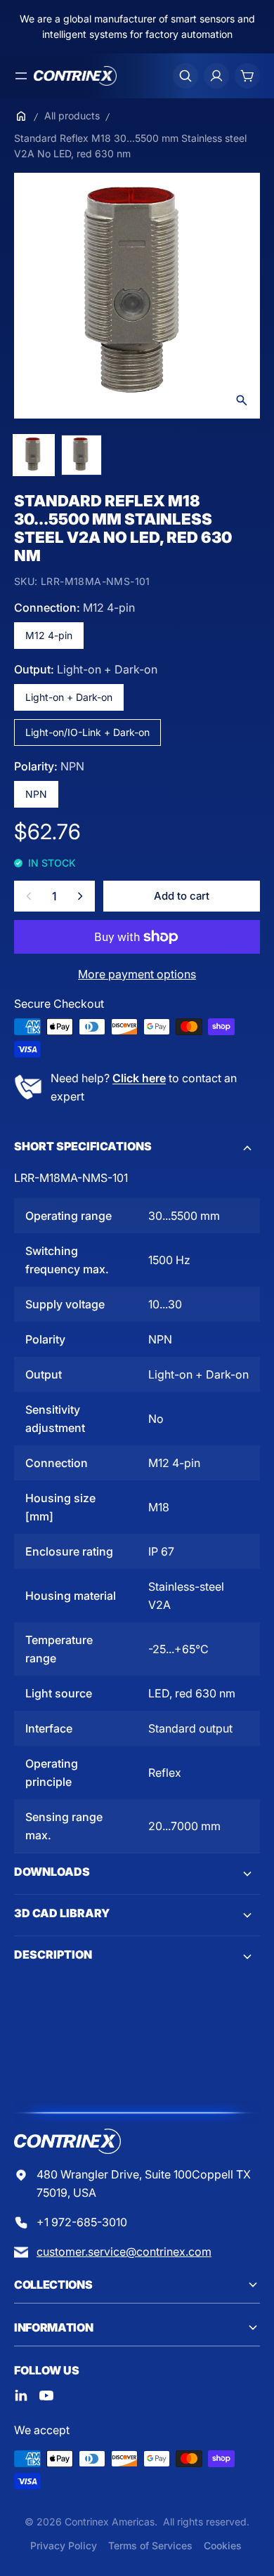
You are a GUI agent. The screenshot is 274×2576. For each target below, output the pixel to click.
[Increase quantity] (80, 896)
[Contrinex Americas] (75, 76)
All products (72, 116)
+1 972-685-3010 (82, 2222)
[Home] (21, 116)
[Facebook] (21, 2396)
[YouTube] (46, 2396)
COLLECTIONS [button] (53, 2285)
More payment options (137, 974)
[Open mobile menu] (21, 76)
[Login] (216, 76)
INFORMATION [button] (53, 2327)
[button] (137, 1148)
